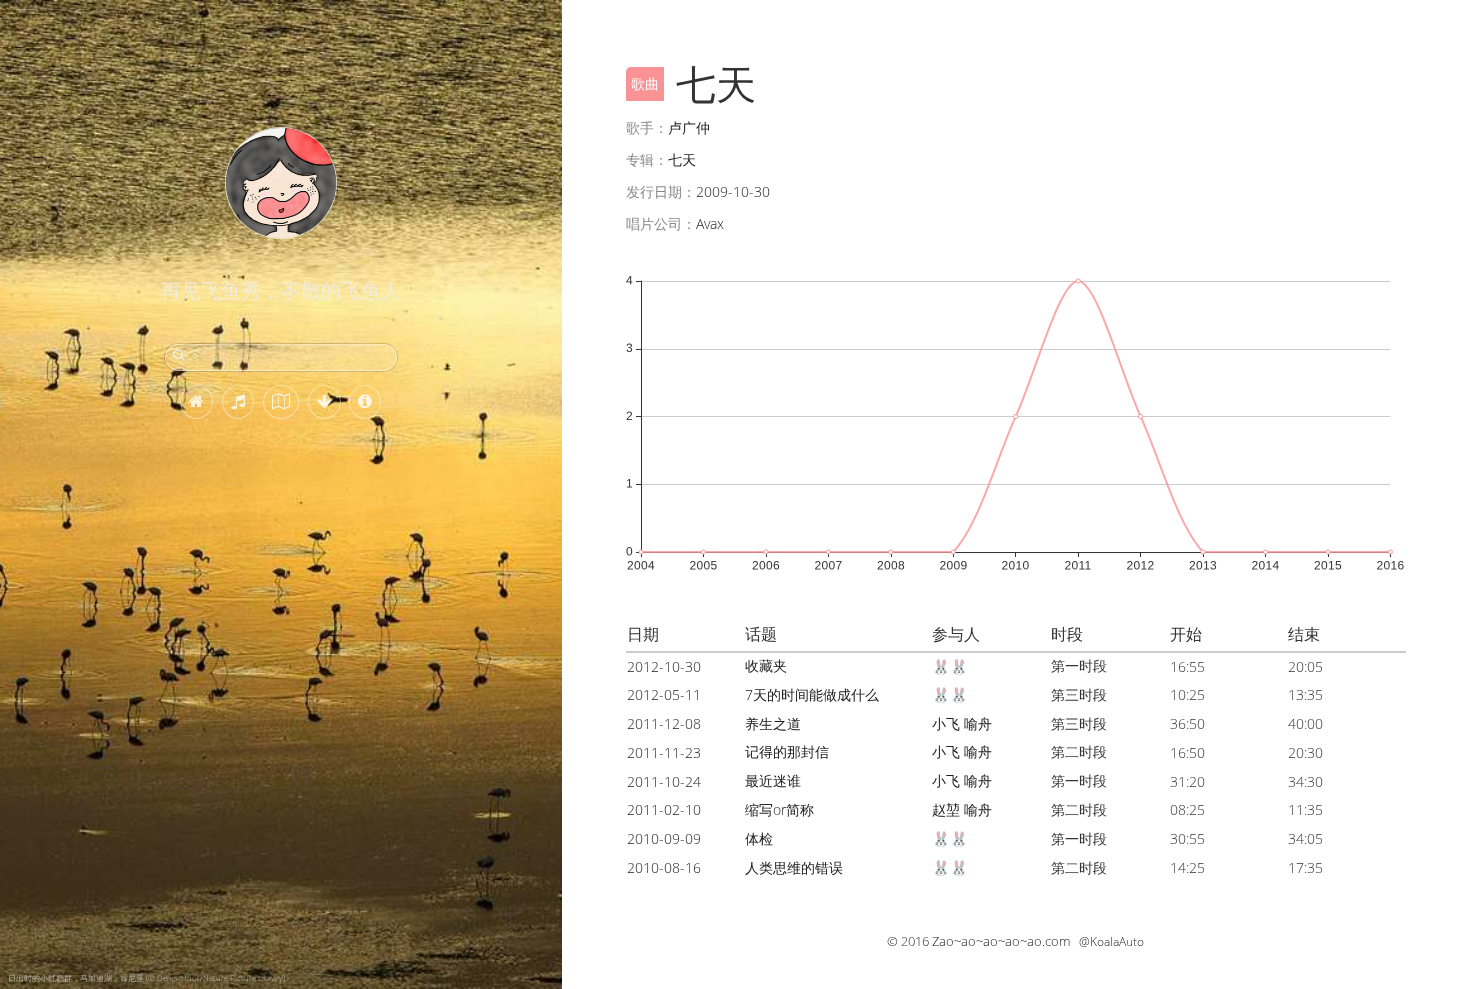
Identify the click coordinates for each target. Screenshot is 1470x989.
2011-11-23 (664, 752)
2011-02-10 (664, 809)
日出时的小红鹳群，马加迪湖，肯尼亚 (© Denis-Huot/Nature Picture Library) (146, 977)
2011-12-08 (664, 723)
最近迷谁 (773, 780)
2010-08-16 (664, 867)
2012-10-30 (664, 666)
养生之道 (773, 723)
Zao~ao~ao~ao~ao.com (1001, 941)
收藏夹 (766, 665)
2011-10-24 (664, 781)
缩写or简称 (779, 809)
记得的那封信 (787, 751)
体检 (759, 838)
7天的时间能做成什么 (812, 694)
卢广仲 (689, 127)
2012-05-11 (664, 694)
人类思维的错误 (794, 867)
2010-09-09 (664, 838)
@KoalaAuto (1111, 941)
